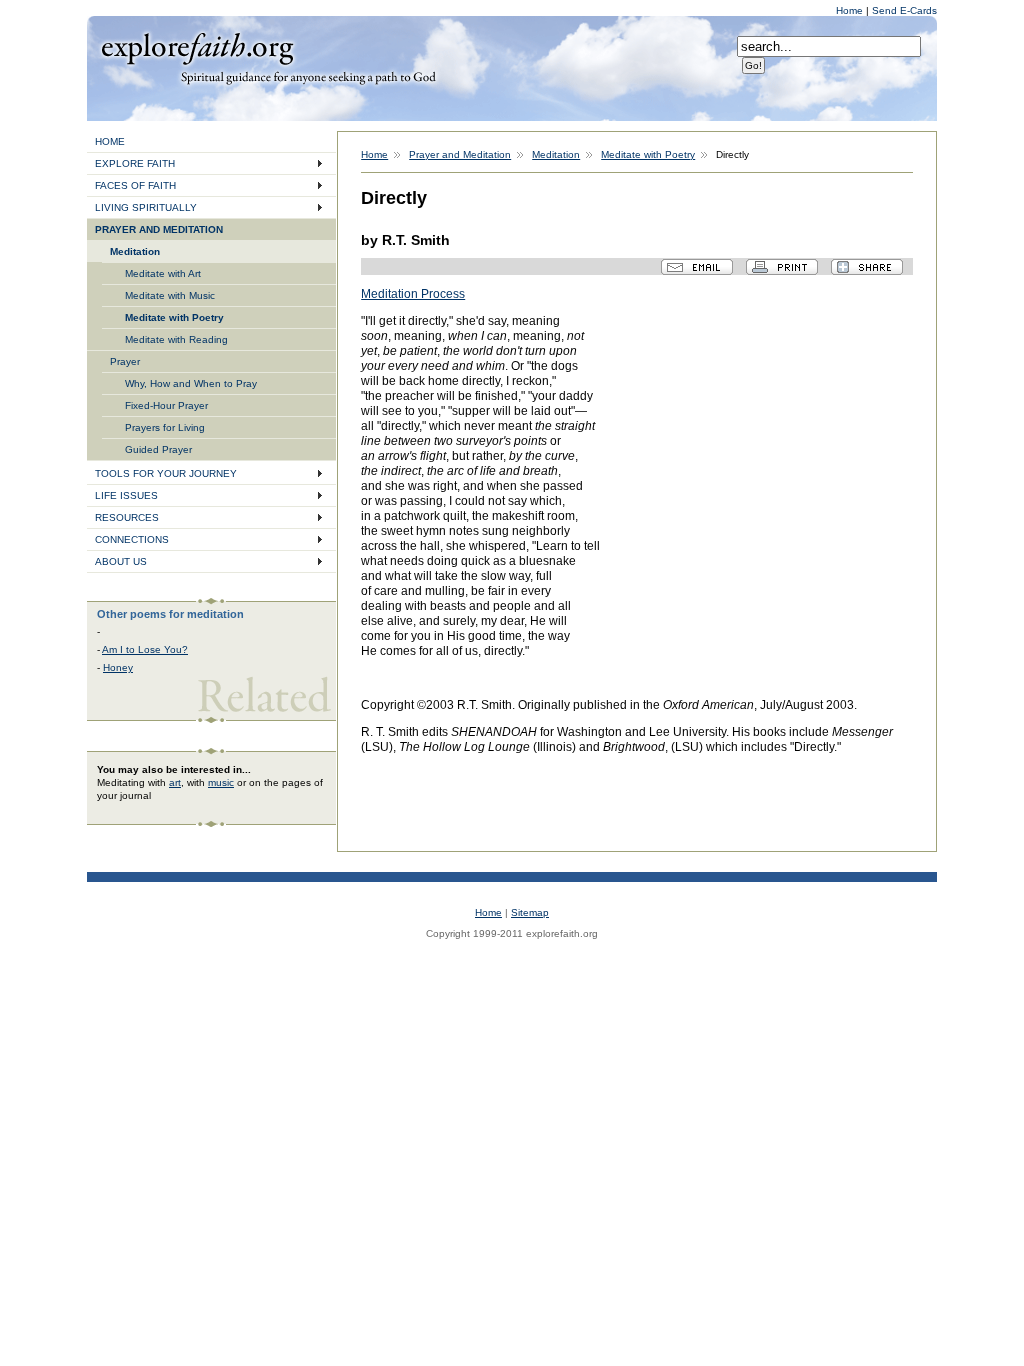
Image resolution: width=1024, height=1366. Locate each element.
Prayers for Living (165, 427)
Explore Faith (197, 47)
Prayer (125, 361)
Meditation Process (413, 294)
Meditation (135, 251)
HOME (110, 141)
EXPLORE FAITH (135, 163)
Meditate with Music (170, 295)
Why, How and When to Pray (191, 383)
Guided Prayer (158, 449)
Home (851, 10)
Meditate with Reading (176, 339)
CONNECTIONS (132, 539)
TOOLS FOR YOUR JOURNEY (166, 473)
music (221, 782)
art (175, 782)
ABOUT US (121, 561)
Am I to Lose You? (145, 649)
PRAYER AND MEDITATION (159, 229)
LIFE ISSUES (126, 495)
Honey (118, 667)
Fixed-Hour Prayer (166, 405)
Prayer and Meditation (460, 154)
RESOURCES (127, 517)
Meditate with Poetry (174, 317)
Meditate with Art (163, 273)
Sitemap (530, 912)
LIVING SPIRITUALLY (146, 207)
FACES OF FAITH (135, 185)
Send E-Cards (904, 10)
